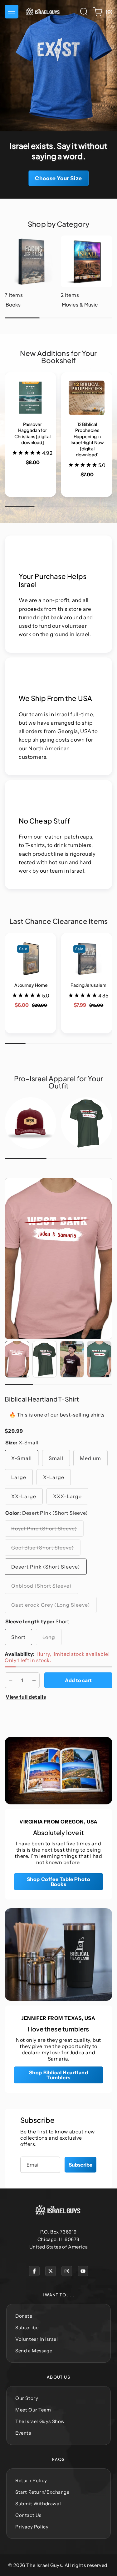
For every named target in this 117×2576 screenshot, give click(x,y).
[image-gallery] (30, 1123)
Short (18, 1637)
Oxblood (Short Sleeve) (45, 1588)
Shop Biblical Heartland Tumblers (59, 2075)
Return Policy (31, 2480)
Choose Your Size (58, 178)
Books (13, 240)
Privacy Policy (32, 2527)
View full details (26, 1697)
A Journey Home (26, 948)
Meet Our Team (33, 2410)
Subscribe (80, 2165)
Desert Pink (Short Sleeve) (46, 1567)
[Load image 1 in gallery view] (17, 1359)
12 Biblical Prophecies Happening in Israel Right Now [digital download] (86, 398)
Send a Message (34, 2351)
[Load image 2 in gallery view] (45, 1359)
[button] (12, 12)
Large (19, 1477)
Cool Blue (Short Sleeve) (46, 1550)
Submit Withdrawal (38, 2504)
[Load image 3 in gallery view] (72, 1359)
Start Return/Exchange (42, 2492)
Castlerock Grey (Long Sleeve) (54, 1607)
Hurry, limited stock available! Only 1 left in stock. (57, 1657)
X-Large (54, 1477)
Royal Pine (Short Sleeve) (47, 1531)
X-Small (22, 1458)
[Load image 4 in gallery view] (99, 1359)
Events (23, 2433)
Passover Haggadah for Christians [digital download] (27, 398)
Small (56, 1458)
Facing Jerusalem (82, 948)
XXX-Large (67, 1496)
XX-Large (24, 1496)
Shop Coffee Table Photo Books (59, 1882)
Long (52, 1639)
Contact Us (28, 2515)
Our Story (27, 2398)
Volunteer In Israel (37, 2339)
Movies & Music (81, 240)
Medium (90, 1458)
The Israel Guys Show (40, 2421)
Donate (24, 2316)
